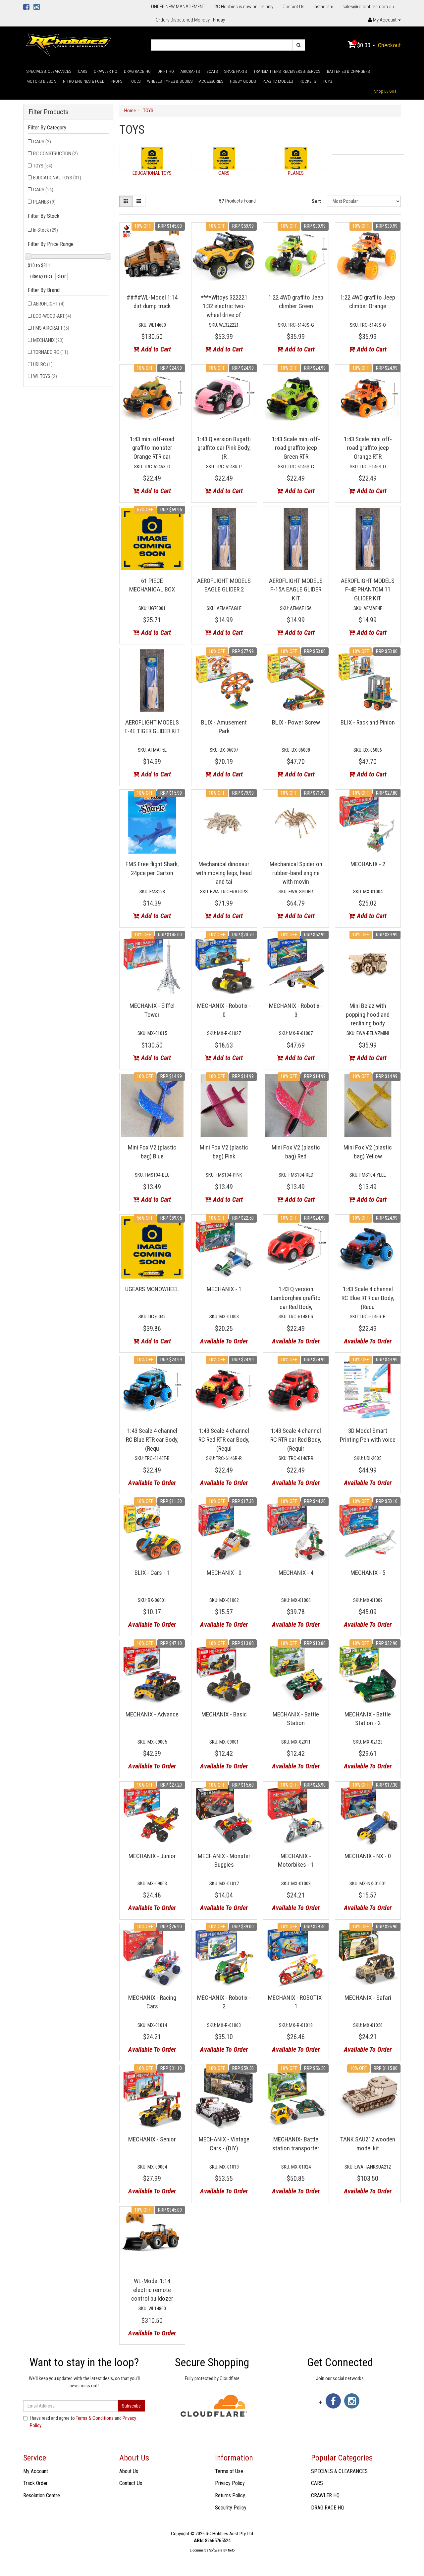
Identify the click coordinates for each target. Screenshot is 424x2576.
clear (61, 276)
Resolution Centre (42, 2495)
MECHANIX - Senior (152, 2139)
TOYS (327, 81)
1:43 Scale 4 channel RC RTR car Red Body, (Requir (296, 1439)
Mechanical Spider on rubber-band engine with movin (296, 873)
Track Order (35, 2483)
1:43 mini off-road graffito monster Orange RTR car (152, 448)
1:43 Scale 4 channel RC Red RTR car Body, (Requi (224, 1439)
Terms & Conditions (95, 2418)
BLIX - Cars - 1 (152, 1573)
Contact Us (293, 7)
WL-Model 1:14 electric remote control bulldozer (152, 2290)
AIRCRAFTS (190, 71)
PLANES (44, 202)
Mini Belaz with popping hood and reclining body (368, 1014)
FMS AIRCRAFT (51, 328)
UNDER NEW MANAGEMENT (178, 7)
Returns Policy (230, 2495)
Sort (316, 201)
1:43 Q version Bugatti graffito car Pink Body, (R (224, 448)
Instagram (323, 7)
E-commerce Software (206, 2550)
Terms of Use (229, 2471)
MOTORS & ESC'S (41, 81)
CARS (82, 71)
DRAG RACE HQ (137, 71)
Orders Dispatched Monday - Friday (190, 20)
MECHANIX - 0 (224, 1573)
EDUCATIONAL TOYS (57, 178)
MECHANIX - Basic (224, 1714)
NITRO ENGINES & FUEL (83, 81)
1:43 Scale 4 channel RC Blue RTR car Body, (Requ (368, 1298)
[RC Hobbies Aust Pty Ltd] (69, 44)
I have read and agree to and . (83, 2422)
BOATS (212, 71)
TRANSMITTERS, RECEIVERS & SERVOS (287, 71)
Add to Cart (155, 349)
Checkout (389, 45)
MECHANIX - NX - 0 (368, 1856)
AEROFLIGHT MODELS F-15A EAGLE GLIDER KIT (296, 589)
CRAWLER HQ (106, 71)
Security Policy (231, 2508)
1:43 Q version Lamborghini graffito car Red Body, (296, 1298)
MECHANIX (48, 340)
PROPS (116, 81)
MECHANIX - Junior (152, 1856)
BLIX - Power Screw (296, 722)
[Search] (299, 45)
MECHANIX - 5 (368, 1573)
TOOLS (135, 81)
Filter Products (49, 112)
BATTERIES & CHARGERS (348, 71)
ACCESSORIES (211, 81)
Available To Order (224, 1341)
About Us (129, 2471)
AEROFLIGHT (49, 304)
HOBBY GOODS (243, 81)
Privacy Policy (230, 2483)
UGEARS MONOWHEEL (152, 1289)
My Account (36, 2471)
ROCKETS (308, 81)
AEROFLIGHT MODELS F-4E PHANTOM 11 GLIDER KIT (368, 589)
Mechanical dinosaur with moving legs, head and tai (224, 873)
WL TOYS (45, 376)
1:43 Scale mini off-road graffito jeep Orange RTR (368, 448)
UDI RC (43, 364)
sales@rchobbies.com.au (368, 7)
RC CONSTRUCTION (55, 154)
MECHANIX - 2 (368, 864)
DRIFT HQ (166, 71)
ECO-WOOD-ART (52, 316)
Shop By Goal (386, 91)
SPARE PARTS (236, 71)
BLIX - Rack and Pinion (368, 722)
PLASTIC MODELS (278, 81)
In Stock (46, 230)
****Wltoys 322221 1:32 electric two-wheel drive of (224, 306)
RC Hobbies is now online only (244, 7)
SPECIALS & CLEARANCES (49, 71)
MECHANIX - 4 (296, 1573)
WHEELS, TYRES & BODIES (170, 81)
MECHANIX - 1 (224, 1289)
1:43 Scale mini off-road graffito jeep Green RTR (296, 448)
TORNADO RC (51, 352)
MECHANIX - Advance (152, 1714)
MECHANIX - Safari (368, 1998)
